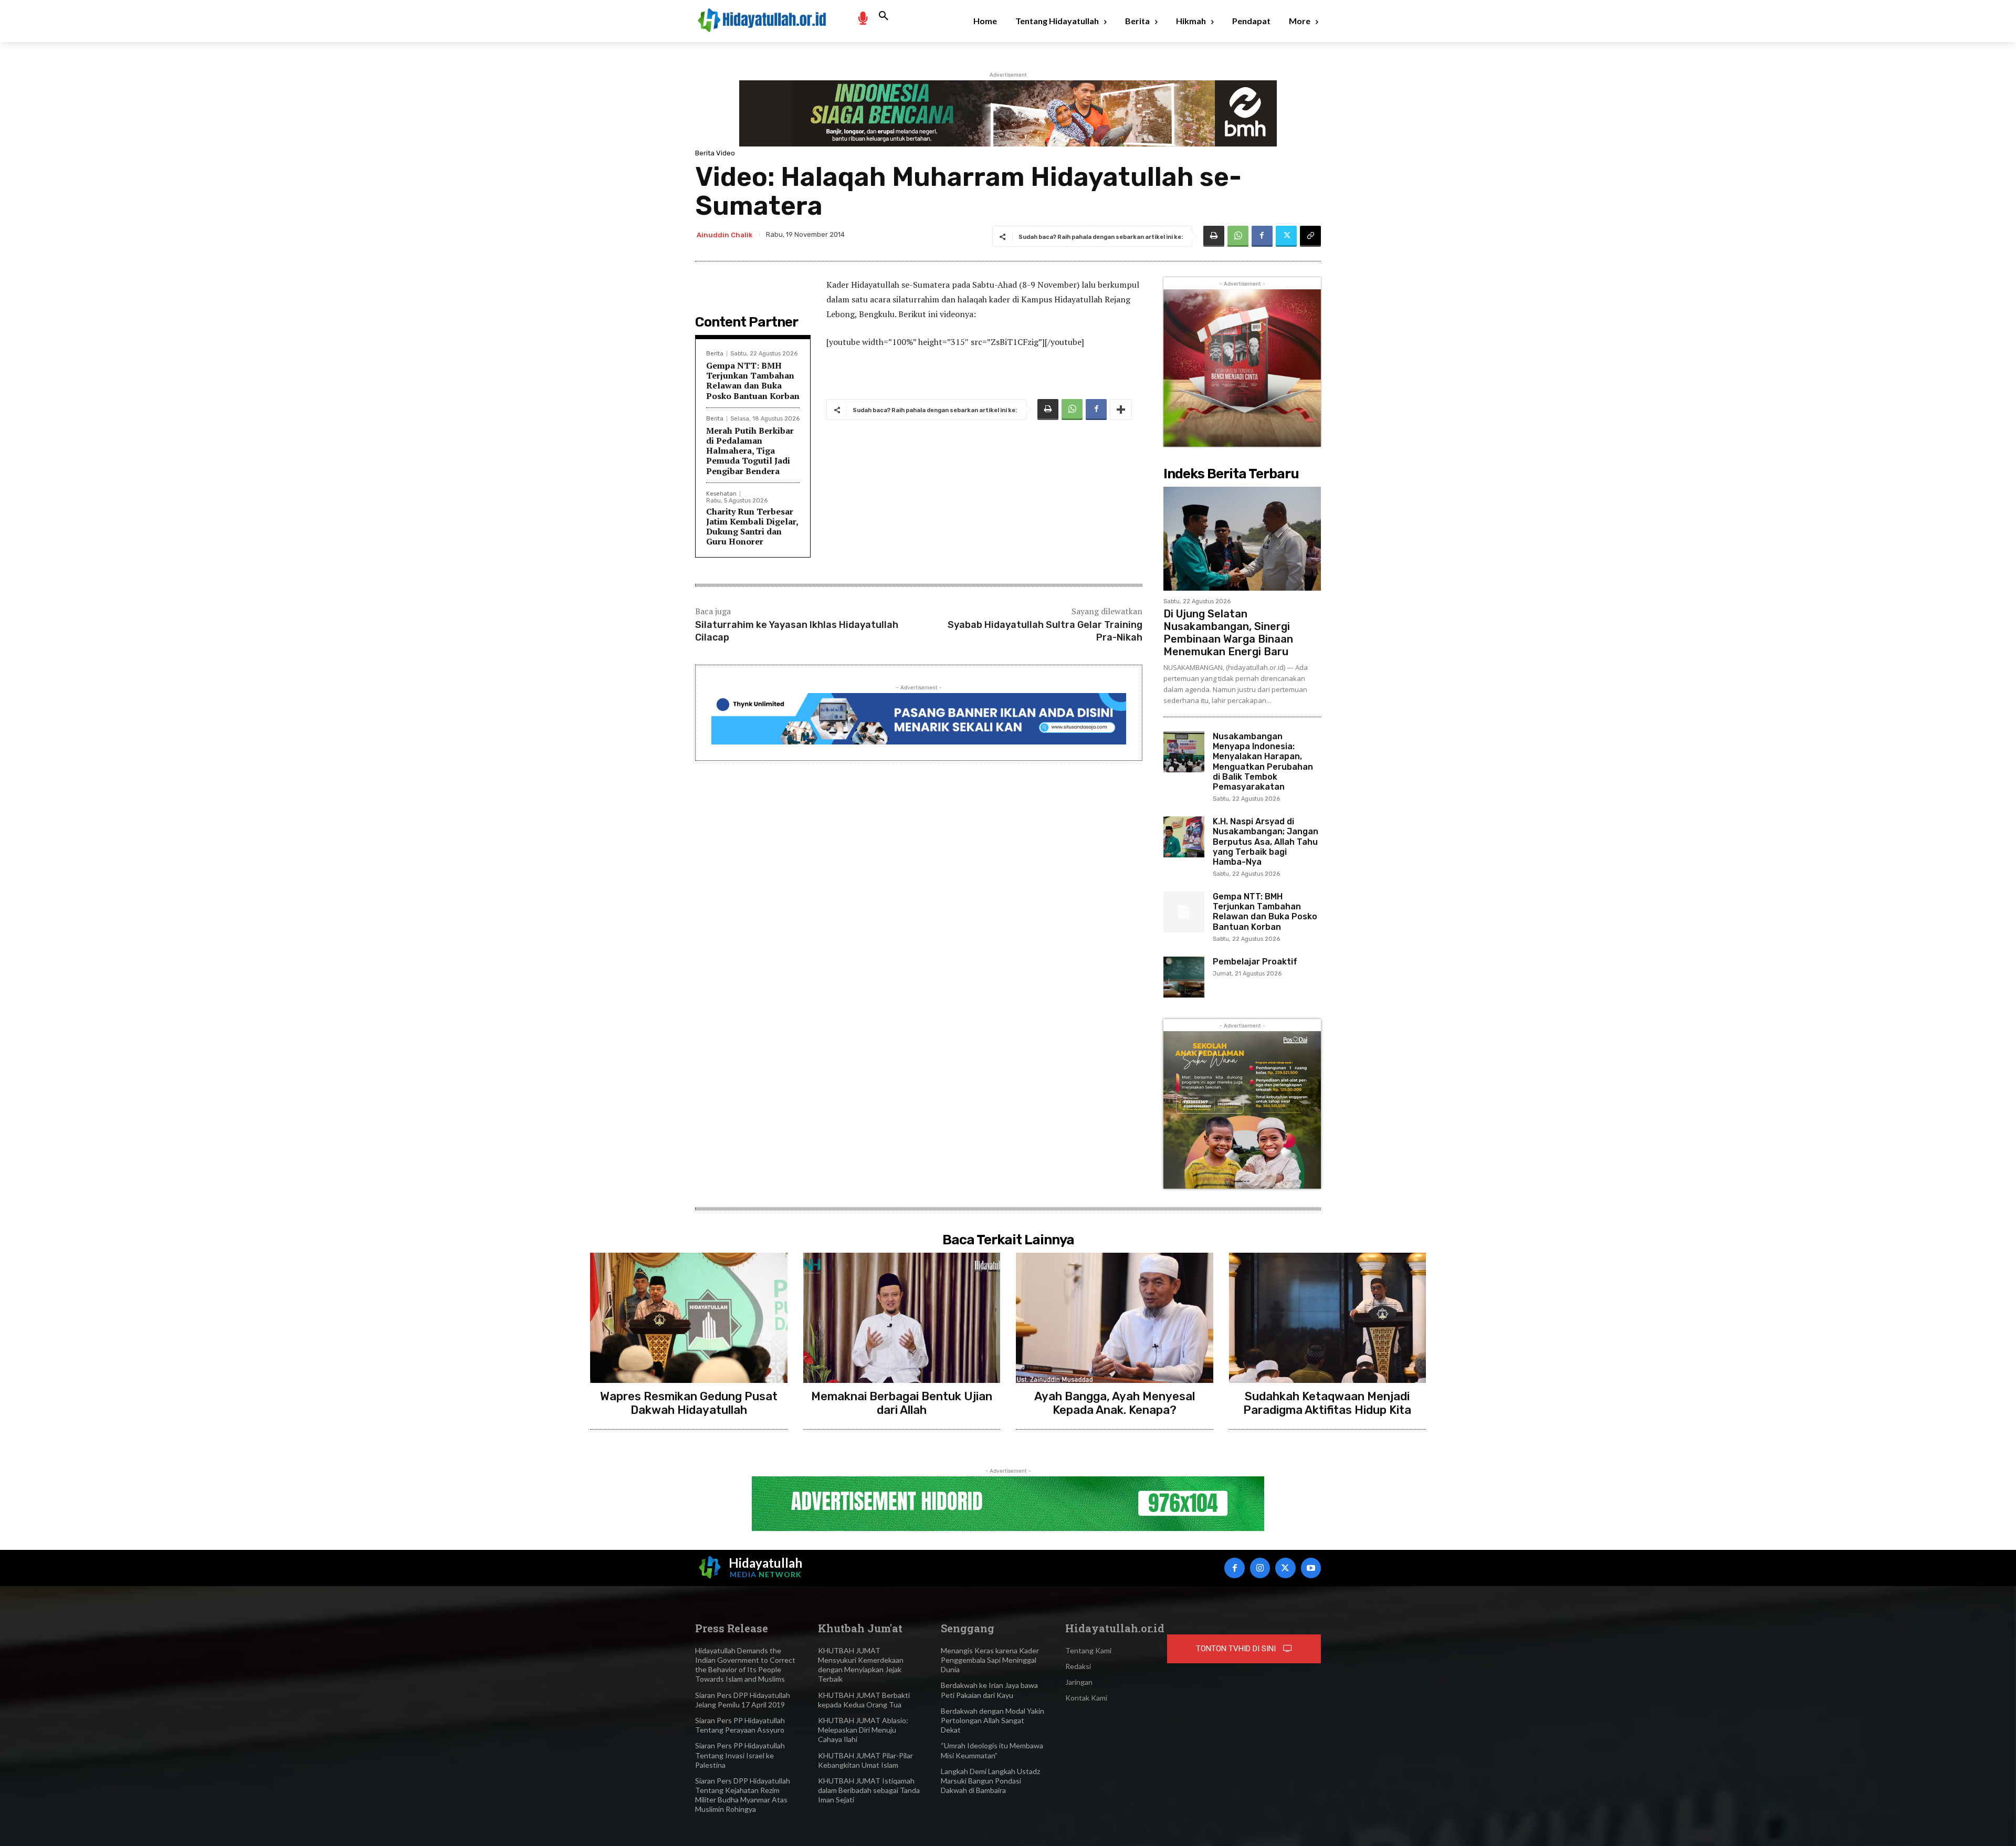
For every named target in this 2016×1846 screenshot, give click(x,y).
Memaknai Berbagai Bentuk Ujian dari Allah (902, 1403)
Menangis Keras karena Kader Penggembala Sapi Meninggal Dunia (990, 1660)
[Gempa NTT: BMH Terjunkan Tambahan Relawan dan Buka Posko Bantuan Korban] (1184, 912)
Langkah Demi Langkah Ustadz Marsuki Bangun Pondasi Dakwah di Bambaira (990, 1781)
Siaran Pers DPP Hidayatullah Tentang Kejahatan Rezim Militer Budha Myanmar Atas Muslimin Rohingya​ (743, 1795)
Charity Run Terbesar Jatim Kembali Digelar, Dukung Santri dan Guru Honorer (752, 527)
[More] (1121, 410)
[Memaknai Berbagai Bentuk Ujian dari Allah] (902, 1318)
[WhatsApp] (1238, 236)
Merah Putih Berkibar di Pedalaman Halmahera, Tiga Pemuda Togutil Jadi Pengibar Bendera (750, 451)
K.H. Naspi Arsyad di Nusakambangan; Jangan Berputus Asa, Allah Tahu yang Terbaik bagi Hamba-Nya (1266, 842)
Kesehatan (721, 494)
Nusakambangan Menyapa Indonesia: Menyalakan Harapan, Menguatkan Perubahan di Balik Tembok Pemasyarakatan (1263, 762)
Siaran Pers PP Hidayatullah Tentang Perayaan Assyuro (740, 1725)
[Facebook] (1262, 236)
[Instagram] (1260, 1568)
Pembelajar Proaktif (1255, 962)
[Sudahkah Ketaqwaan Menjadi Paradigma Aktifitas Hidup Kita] (1328, 1318)
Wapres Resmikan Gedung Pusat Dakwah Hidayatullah (689, 1403)
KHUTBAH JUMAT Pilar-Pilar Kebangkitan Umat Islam (865, 1760)
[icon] (863, 18)
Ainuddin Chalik (724, 235)
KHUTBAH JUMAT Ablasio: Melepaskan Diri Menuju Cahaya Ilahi (863, 1730)
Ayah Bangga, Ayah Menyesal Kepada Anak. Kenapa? (1115, 1403)
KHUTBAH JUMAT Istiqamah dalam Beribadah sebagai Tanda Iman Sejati (869, 1790)
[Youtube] (1311, 1568)
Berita (715, 354)
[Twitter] (1286, 236)
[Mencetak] (1214, 236)
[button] (884, 16)
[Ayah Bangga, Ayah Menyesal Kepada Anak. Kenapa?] (1115, 1318)
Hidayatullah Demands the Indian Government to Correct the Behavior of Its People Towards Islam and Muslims (745, 1665)
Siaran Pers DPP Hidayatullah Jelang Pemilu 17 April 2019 (743, 1700)
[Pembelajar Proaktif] (1184, 977)
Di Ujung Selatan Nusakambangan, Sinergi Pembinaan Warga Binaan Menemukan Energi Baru (1228, 633)
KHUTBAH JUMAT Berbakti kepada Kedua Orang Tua (864, 1700)
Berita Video (715, 153)
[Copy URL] (1310, 236)
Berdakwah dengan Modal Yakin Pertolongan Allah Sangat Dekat (993, 1720)
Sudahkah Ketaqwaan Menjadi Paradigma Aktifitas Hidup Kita (1327, 1403)
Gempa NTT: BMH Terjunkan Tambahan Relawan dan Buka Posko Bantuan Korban (753, 381)
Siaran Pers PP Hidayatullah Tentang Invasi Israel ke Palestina (740, 1755)
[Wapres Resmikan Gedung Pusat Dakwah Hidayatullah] (689, 1318)
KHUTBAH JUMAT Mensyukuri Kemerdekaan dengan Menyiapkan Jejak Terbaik (861, 1665)
